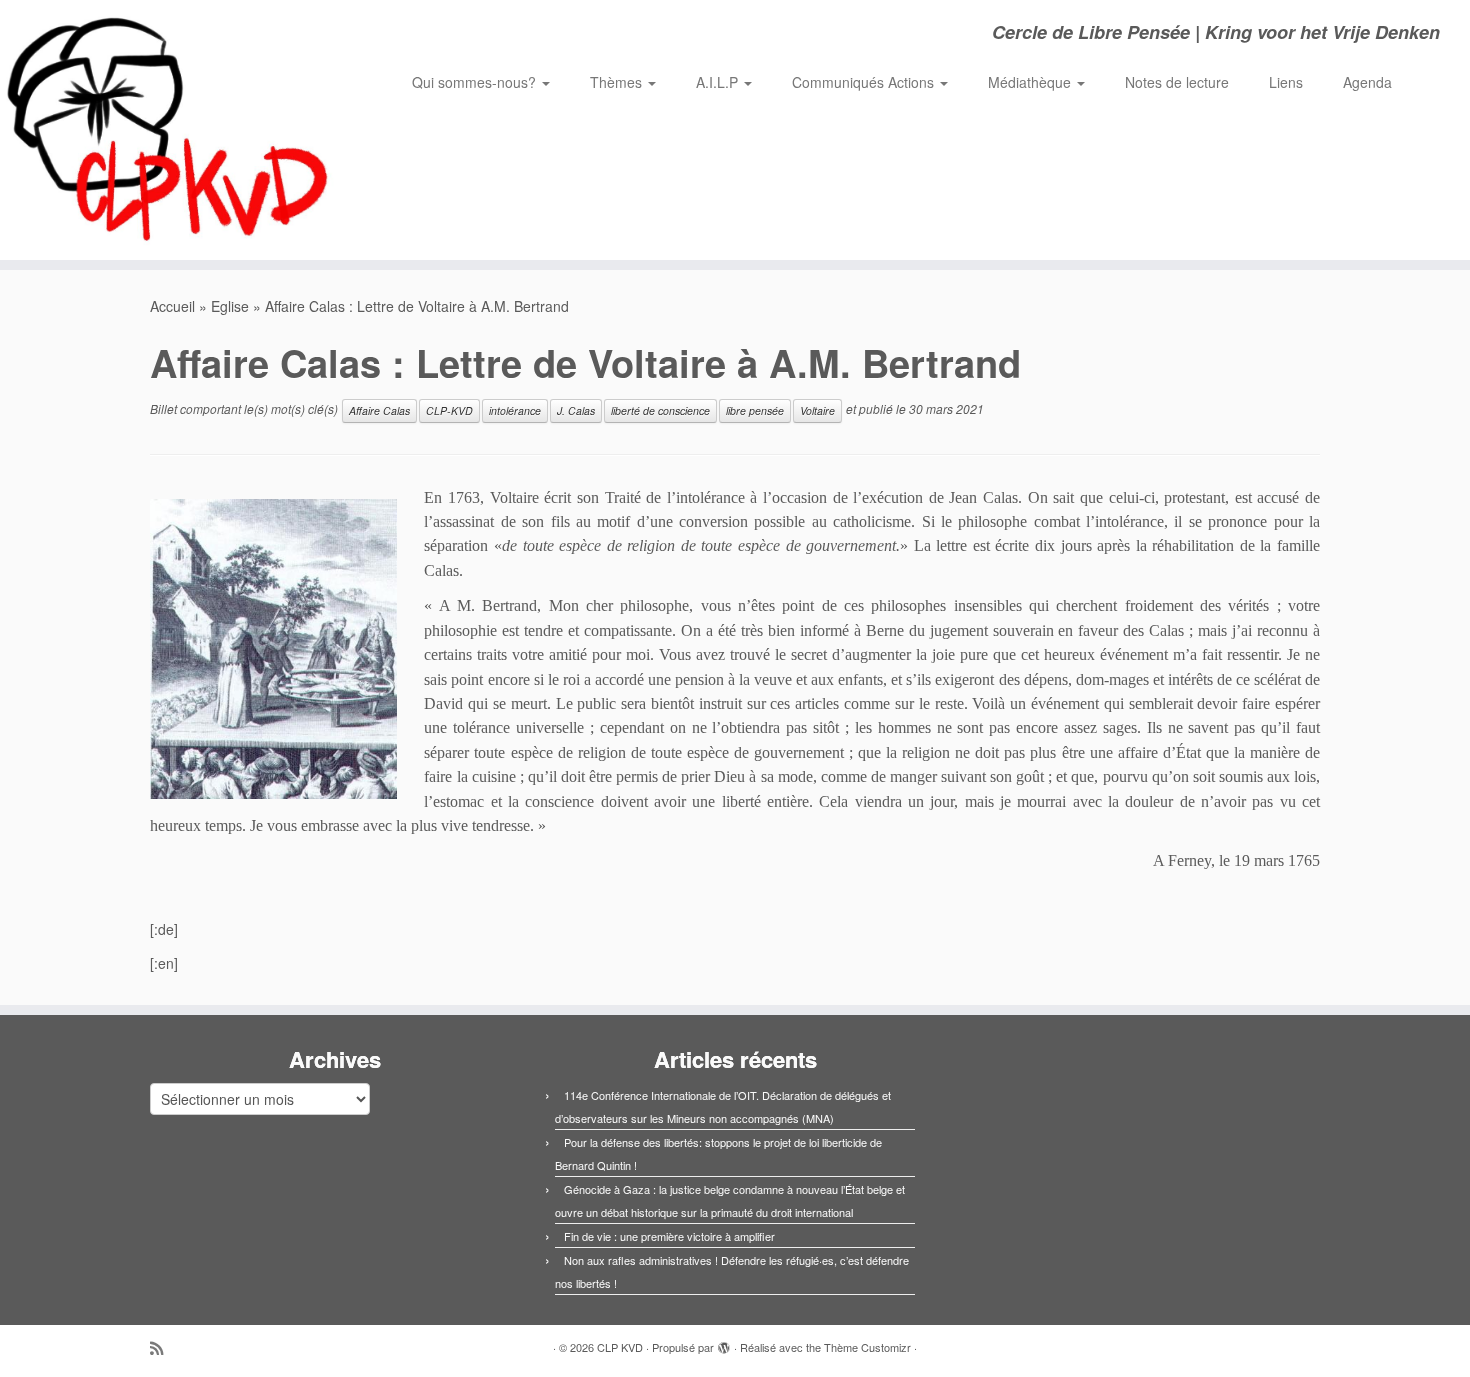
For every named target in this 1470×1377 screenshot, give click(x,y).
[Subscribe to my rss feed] (163, 1347)
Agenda (1367, 82)
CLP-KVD (449, 410)
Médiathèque (1031, 82)
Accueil (172, 306)
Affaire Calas (379, 410)
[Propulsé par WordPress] (724, 1343)
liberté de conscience (660, 410)
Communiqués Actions (865, 82)
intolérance (515, 410)
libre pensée (755, 410)
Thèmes (618, 82)
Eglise (230, 306)
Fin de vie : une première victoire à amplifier (669, 1236)
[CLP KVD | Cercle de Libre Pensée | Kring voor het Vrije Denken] (169, 130)
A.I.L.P (719, 82)
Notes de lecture (1177, 82)
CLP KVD (620, 1347)
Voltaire (817, 410)
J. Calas (576, 410)
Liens (1286, 82)
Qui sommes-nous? (476, 82)
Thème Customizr (867, 1347)
